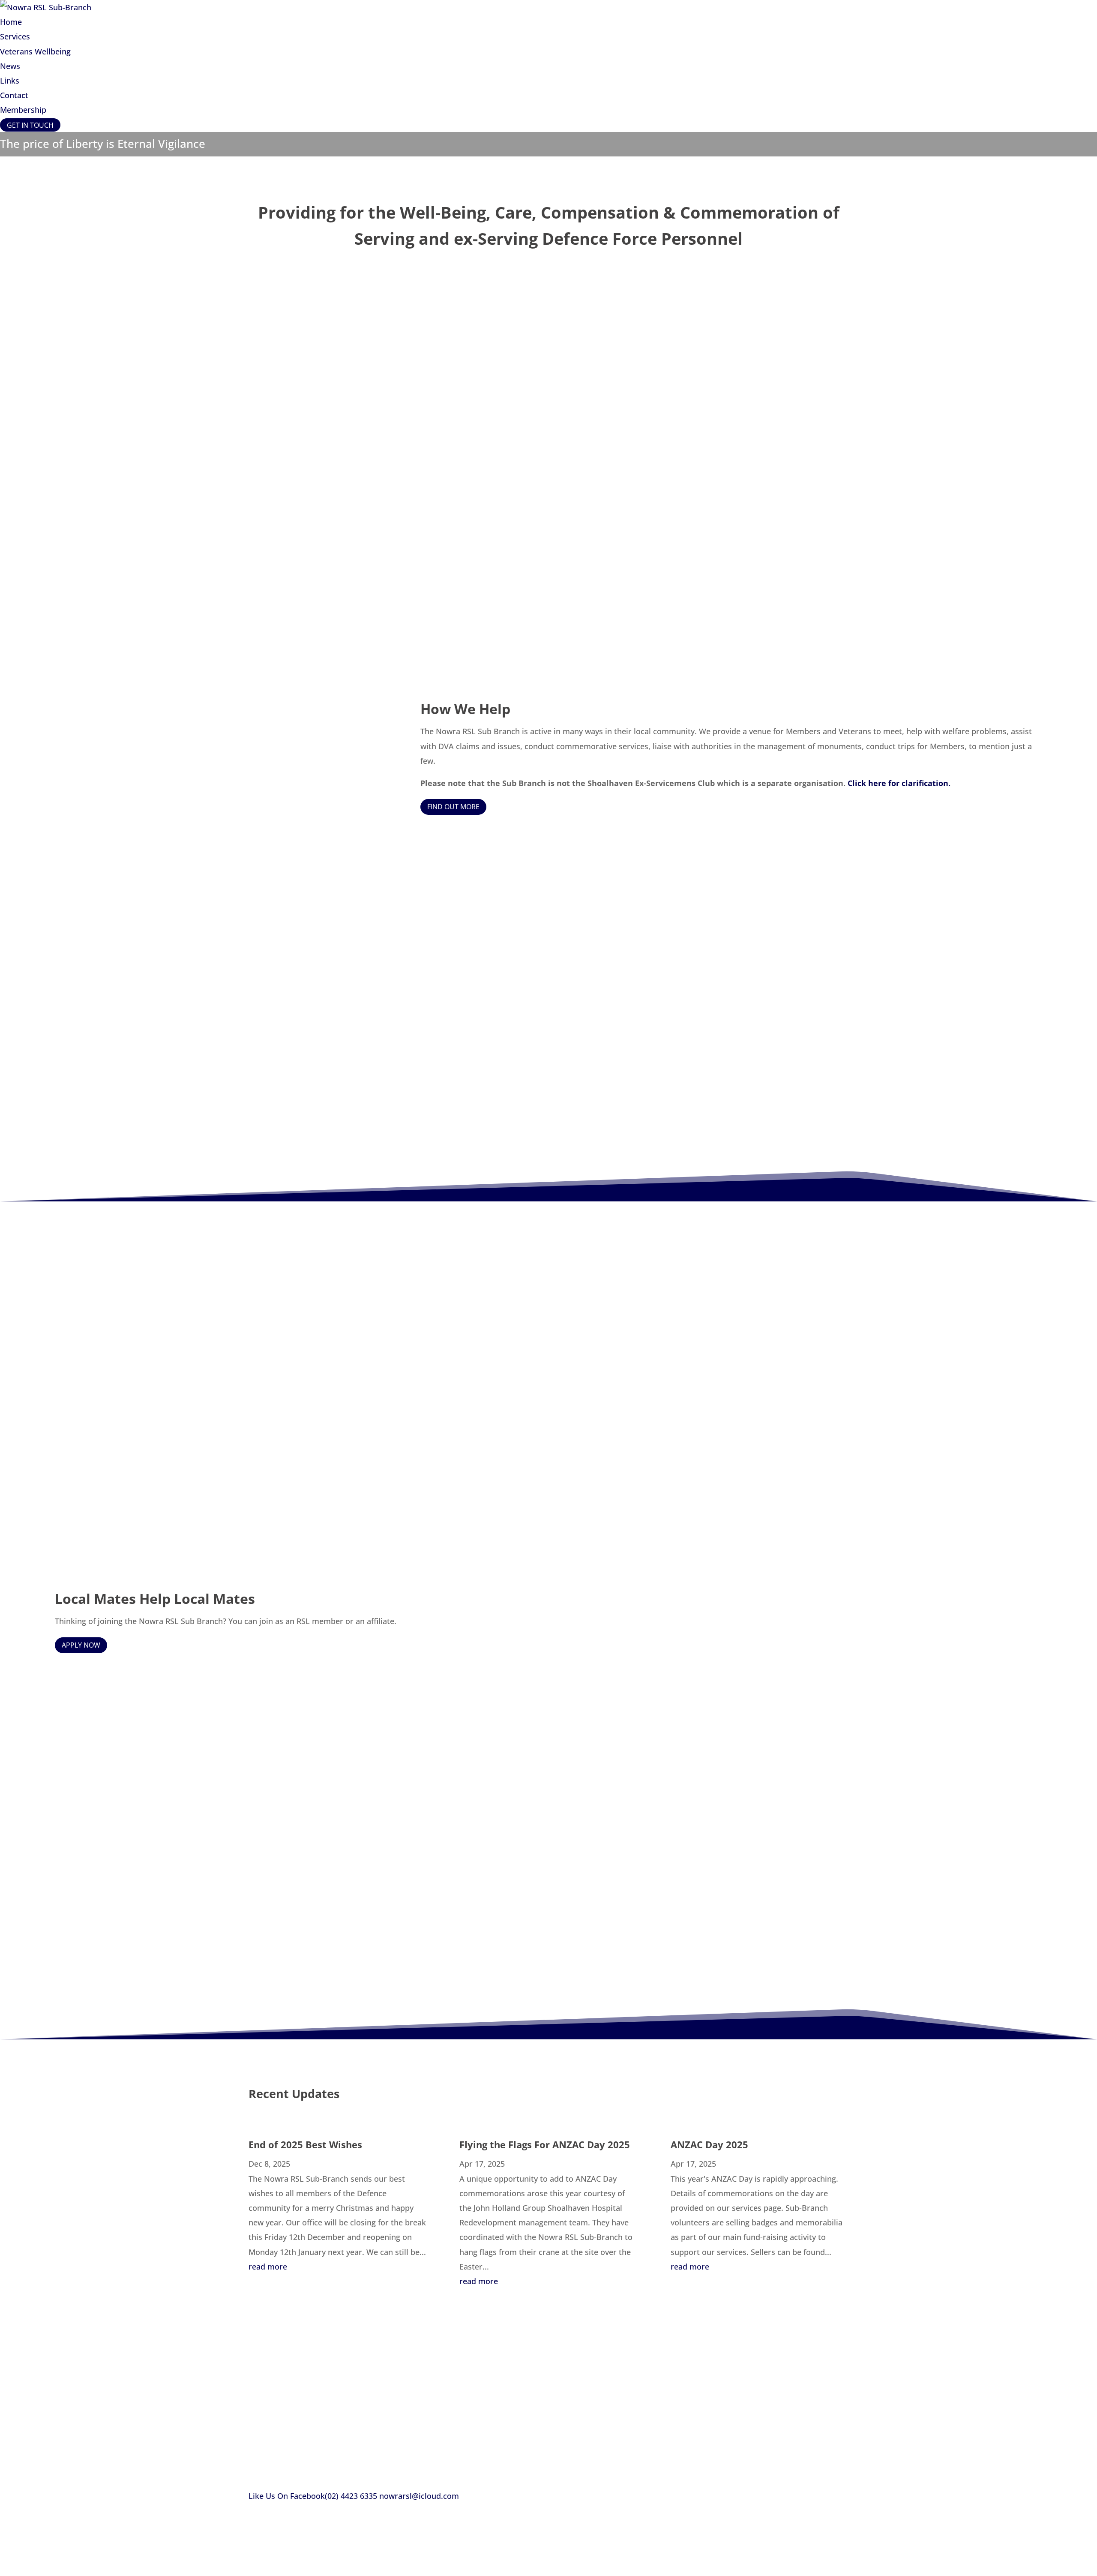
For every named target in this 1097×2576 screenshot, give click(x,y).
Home (11, 22)
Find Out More (453, 807)
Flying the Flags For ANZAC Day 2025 (545, 2144)
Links (10, 81)
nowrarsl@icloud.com (419, 2496)
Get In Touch (30, 125)
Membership (23, 110)
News (10, 66)
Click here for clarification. (899, 783)
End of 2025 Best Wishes (305, 2144)
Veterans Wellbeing (35, 51)
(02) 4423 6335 (351, 2496)
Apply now (81, 1645)
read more (268, 2267)
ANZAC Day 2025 (709, 2144)
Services (15, 36)
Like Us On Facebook (287, 2496)
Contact (14, 95)
